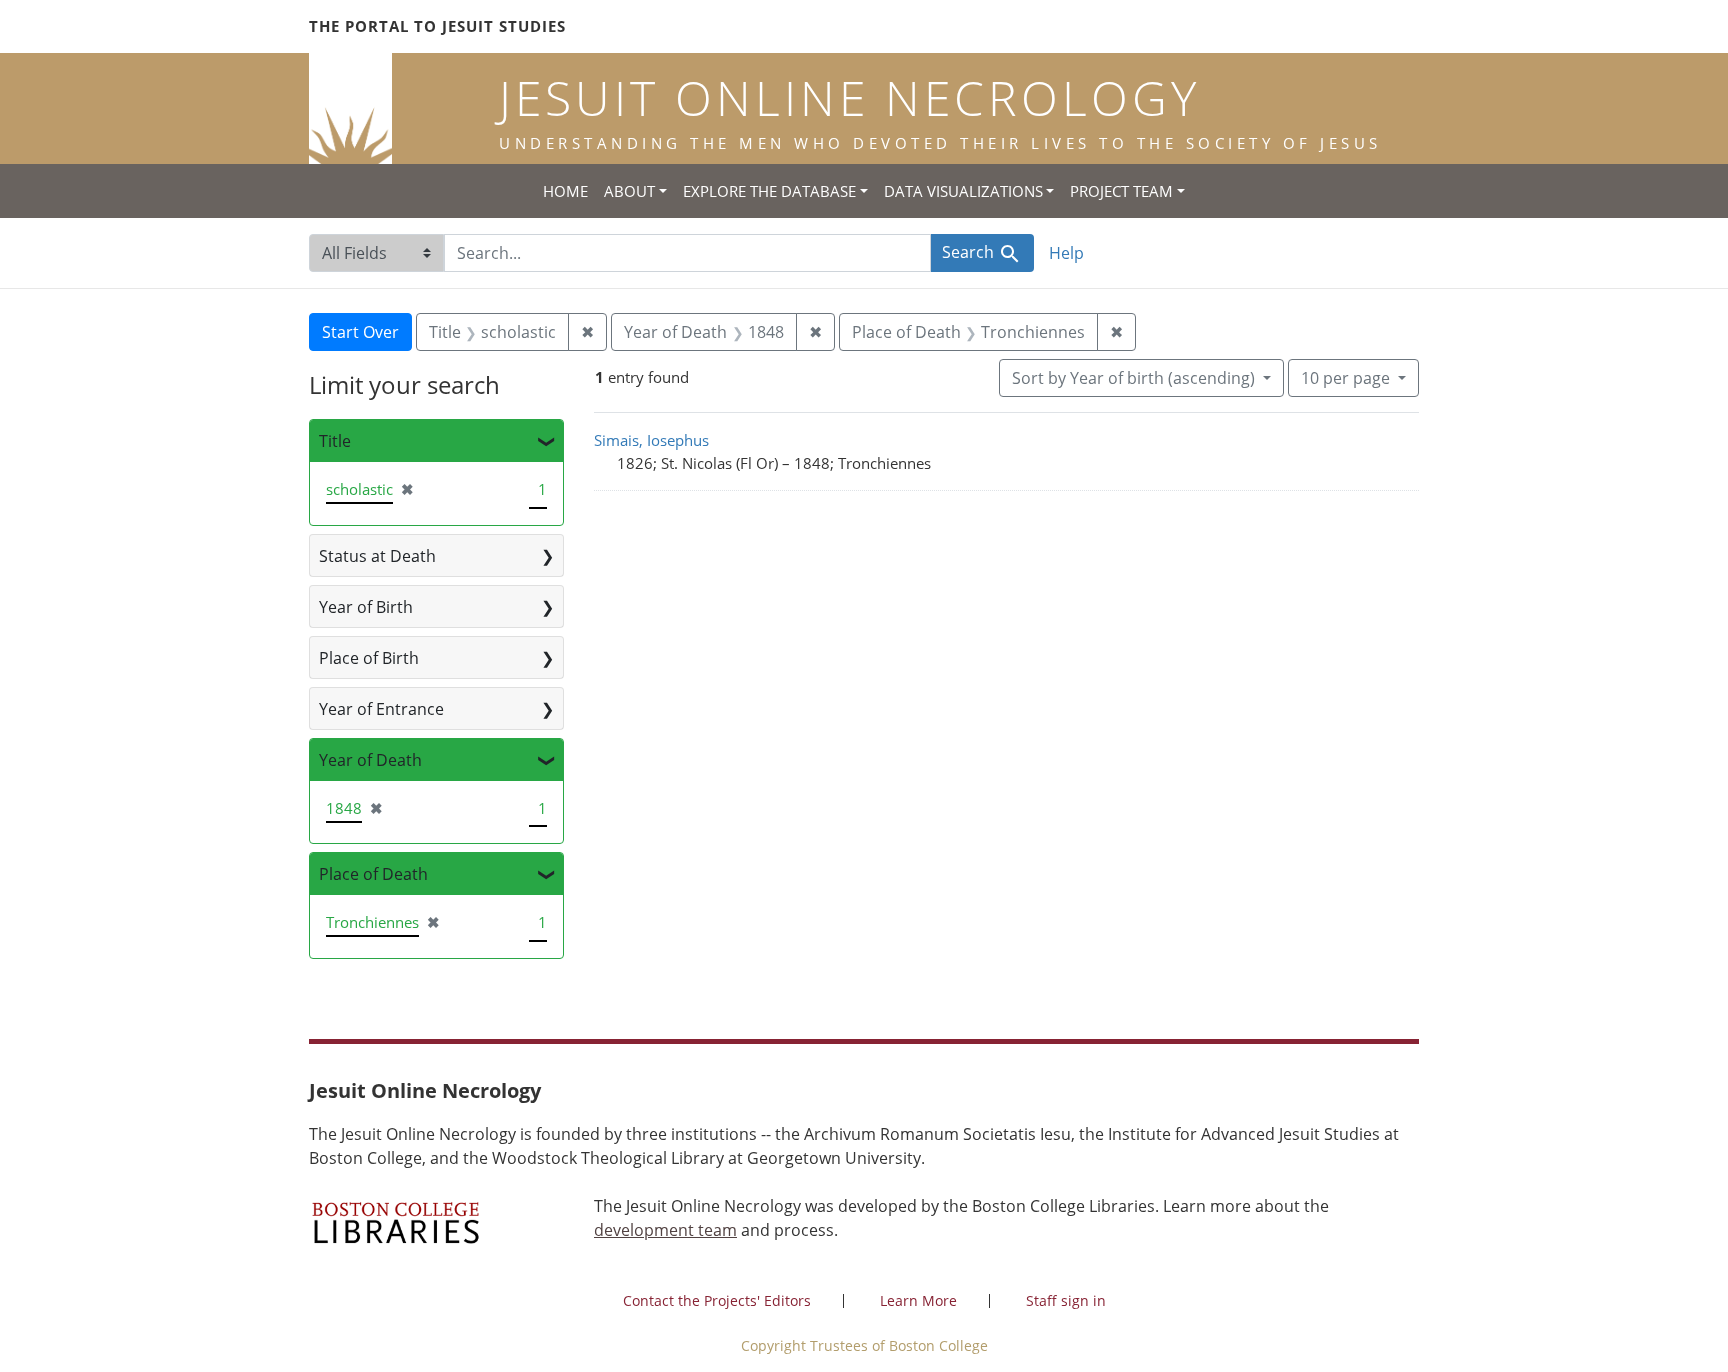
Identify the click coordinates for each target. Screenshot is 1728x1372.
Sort (1133, 378)
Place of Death (373, 874)
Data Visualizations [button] (963, 191)
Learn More (918, 1300)
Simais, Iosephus (651, 440)
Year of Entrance (381, 709)
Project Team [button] (1121, 191)
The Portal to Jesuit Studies (437, 26)
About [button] (629, 191)
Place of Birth (369, 658)
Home (565, 191)
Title (335, 441)
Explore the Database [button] (769, 191)
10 (1345, 377)
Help (1066, 253)
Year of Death (370, 760)
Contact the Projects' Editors (717, 1300)
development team (665, 1230)
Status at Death (377, 556)
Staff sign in (1066, 1300)
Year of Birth (366, 607)
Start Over (360, 332)
